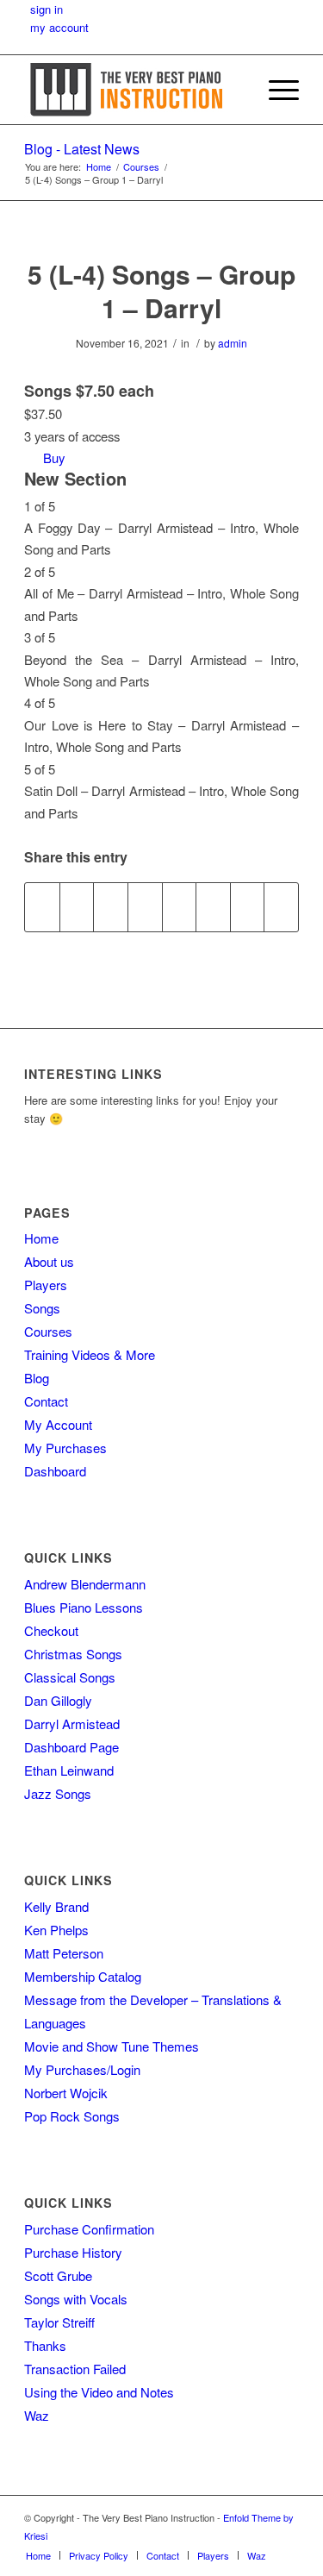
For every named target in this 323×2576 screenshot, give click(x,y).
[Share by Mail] (281, 907)
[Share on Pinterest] (111, 907)
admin (233, 343)
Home (41, 1238)
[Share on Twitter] (77, 907)
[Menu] (275, 90)
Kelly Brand (56, 1906)
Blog (37, 1378)
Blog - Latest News (82, 149)
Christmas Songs (73, 1654)
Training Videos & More (90, 1354)
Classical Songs (70, 1677)
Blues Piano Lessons (84, 1607)
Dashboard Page (71, 1747)
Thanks (45, 2345)
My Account (58, 1424)
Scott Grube (58, 2275)
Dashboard (55, 1471)
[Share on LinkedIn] (145, 907)
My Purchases (65, 1448)
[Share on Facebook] (42, 907)
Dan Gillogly (58, 1700)
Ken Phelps (56, 1930)
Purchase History (73, 2252)
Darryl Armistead (72, 1724)
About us (49, 1261)
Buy (54, 458)
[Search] (235, 90)
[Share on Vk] (213, 907)
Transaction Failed (75, 2369)
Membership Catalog (83, 1976)
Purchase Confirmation (89, 2229)
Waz (37, 2415)
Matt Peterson (64, 1953)
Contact (46, 1401)
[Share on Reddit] (248, 907)
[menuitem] (235, 90)
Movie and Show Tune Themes (112, 2046)
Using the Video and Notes (99, 2392)
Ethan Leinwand (69, 1770)
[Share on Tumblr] (180, 907)
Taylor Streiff (59, 2322)
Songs (42, 1308)
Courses (48, 1331)
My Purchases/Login (82, 2069)
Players (46, 1285)
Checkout (51, 1630)
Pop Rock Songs (72, 2116)
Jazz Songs (58, 1793)
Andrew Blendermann (85, 1584)
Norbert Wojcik (66, 2093)
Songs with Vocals (76, 2299)
